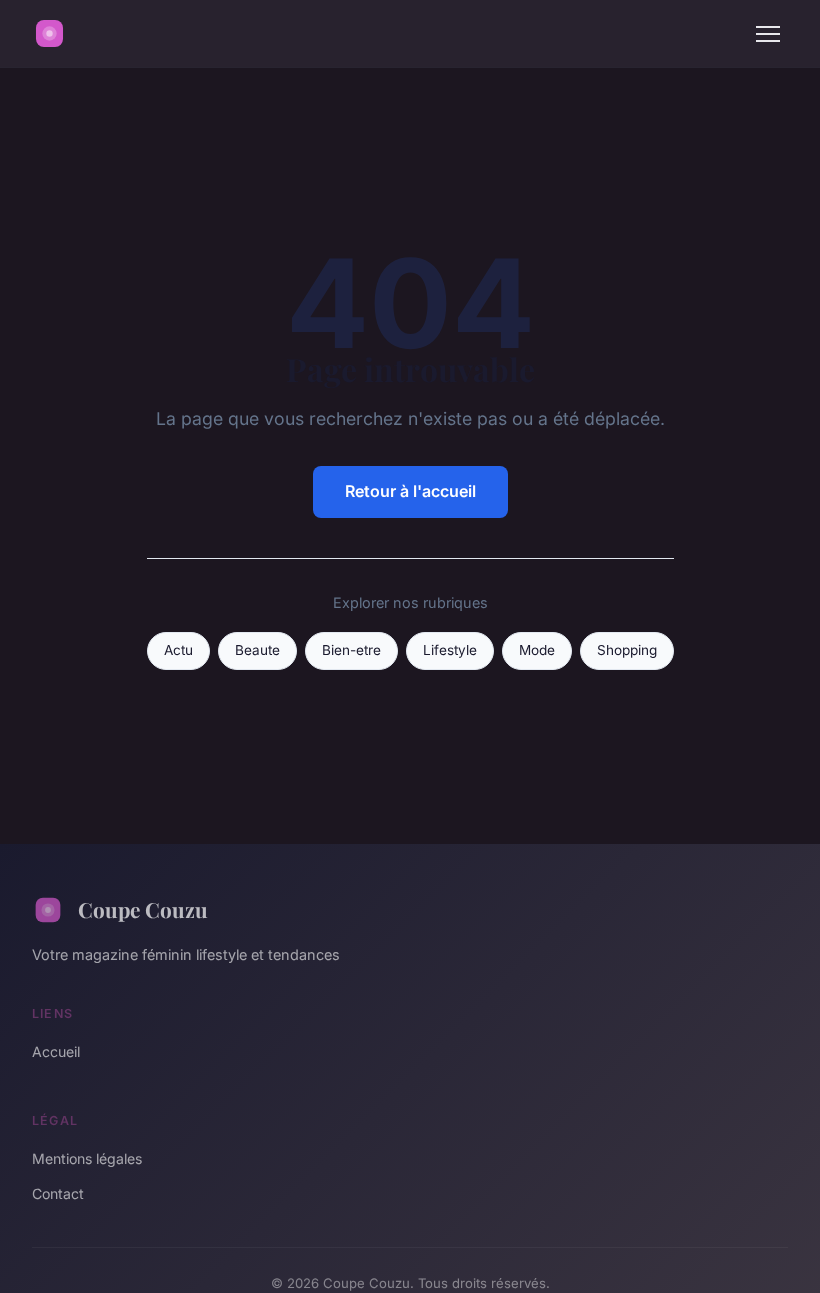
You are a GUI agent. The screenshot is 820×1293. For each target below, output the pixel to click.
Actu (178, 650)
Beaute (257, 650)
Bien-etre (351, 650)
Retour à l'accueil (410, 491)
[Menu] (768, 34)
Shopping (627, 650)
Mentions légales (87, 1158)
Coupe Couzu (143, 909)
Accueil (56, 1051)
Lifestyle (450, 650)
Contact (58, 1193)
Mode (537, 650)
